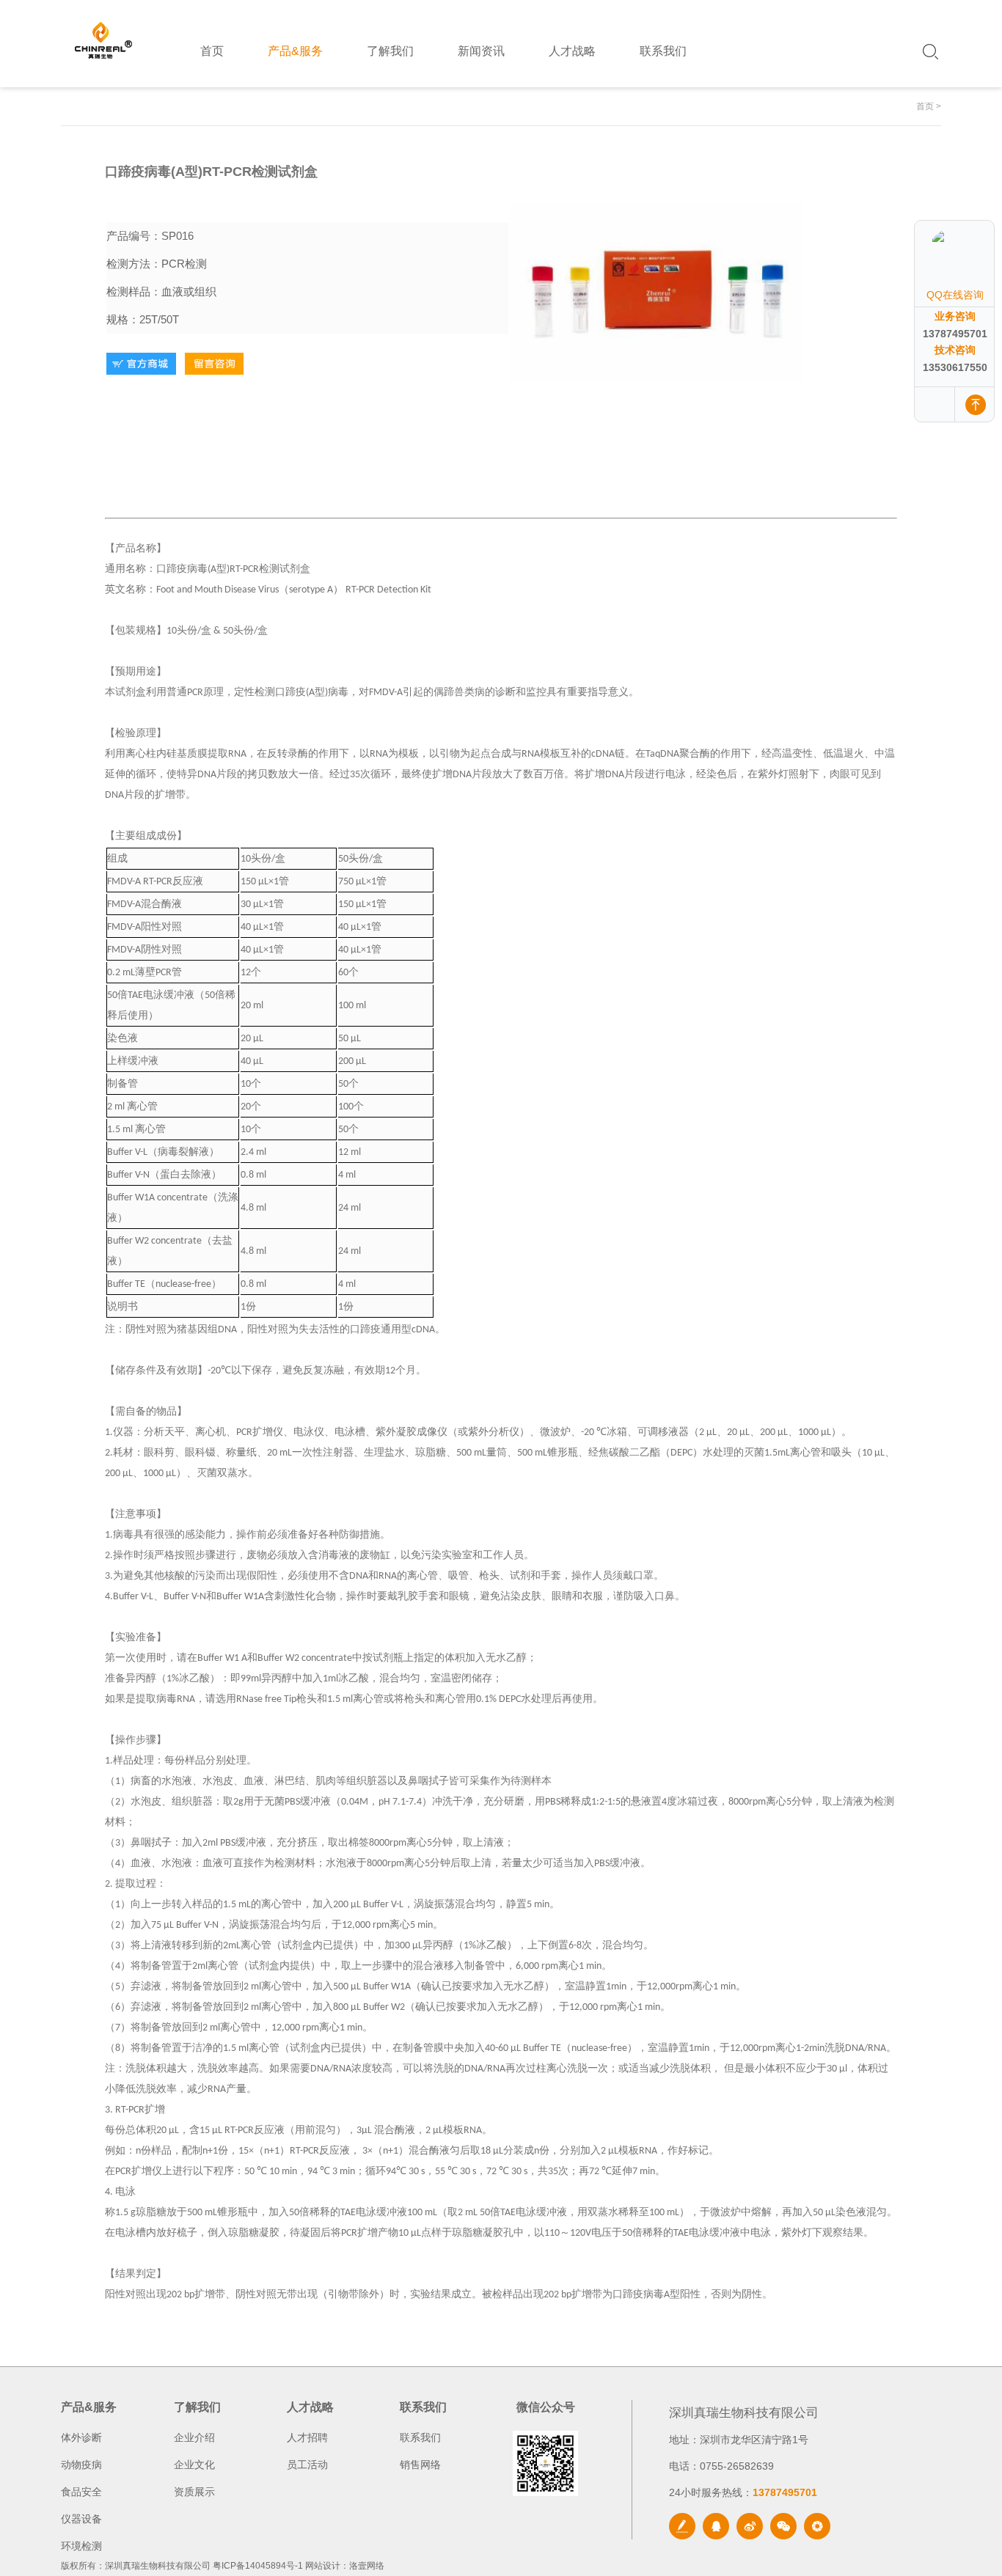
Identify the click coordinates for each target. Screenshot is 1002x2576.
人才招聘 (307, 2437)
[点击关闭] (979, 220)
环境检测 (81, 2546)
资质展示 (194, 2492)
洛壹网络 (367, 2566)
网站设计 (323, 2566)
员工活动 (307, 2465)
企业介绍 (194, 2437)
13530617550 (955, 367)
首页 (925, 106)
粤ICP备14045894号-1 (258, 2566)
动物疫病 (81, 2465)
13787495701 (955, 334)
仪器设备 (81, 2519)
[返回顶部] (976, 404)
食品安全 (81, 2492)
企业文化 (194, 2465)
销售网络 (420, 2465)
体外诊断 (81, 2437)
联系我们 (420, 2437)
